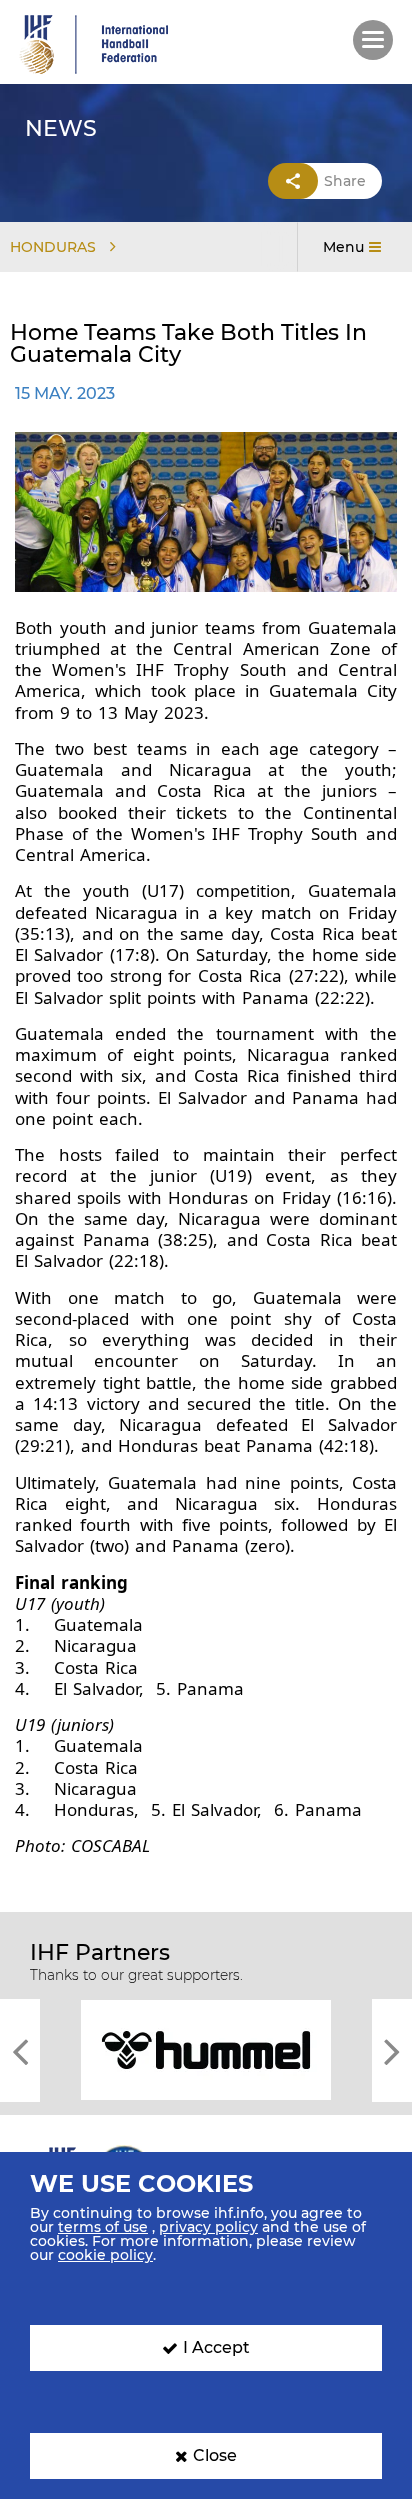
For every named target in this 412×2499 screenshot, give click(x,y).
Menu (343, 247)
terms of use (103, 2227)
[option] (206, 2048)
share (345, 181)
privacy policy (208, 2227)
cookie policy (105, 2255)
